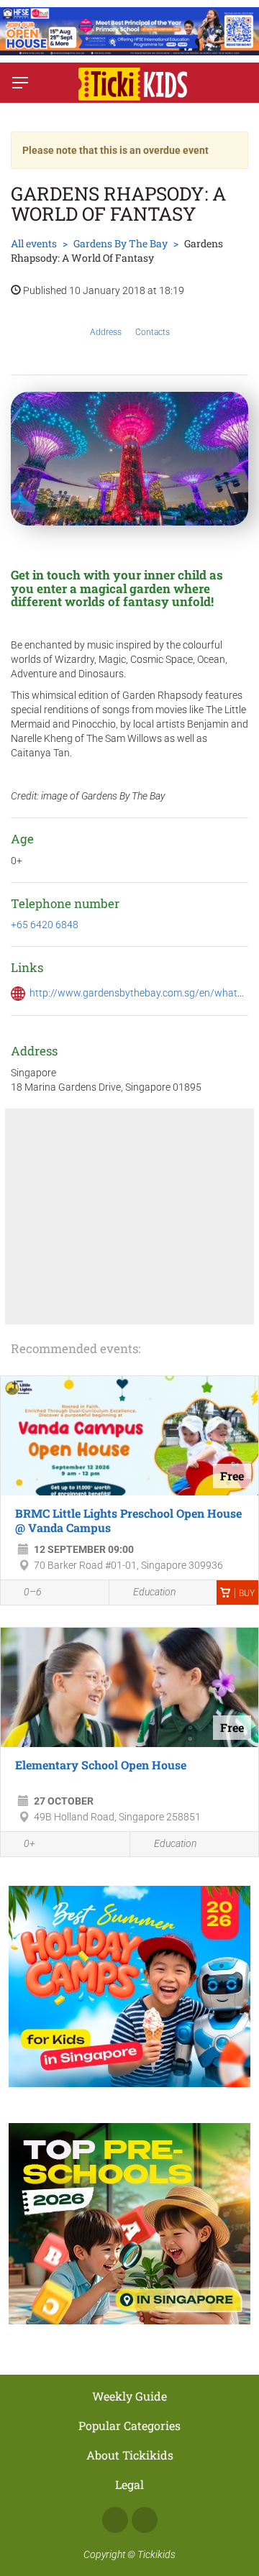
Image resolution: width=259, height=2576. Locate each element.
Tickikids (156, 2554)
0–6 (33, 1592)
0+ (29, 1843)
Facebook (115, 2520)
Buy (247, 1593)
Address (106, 332)
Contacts (153, 332)
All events (34, 243)
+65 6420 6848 (45, 925)
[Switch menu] (20, 83)
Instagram (145, 2520)
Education (154, 1592)
